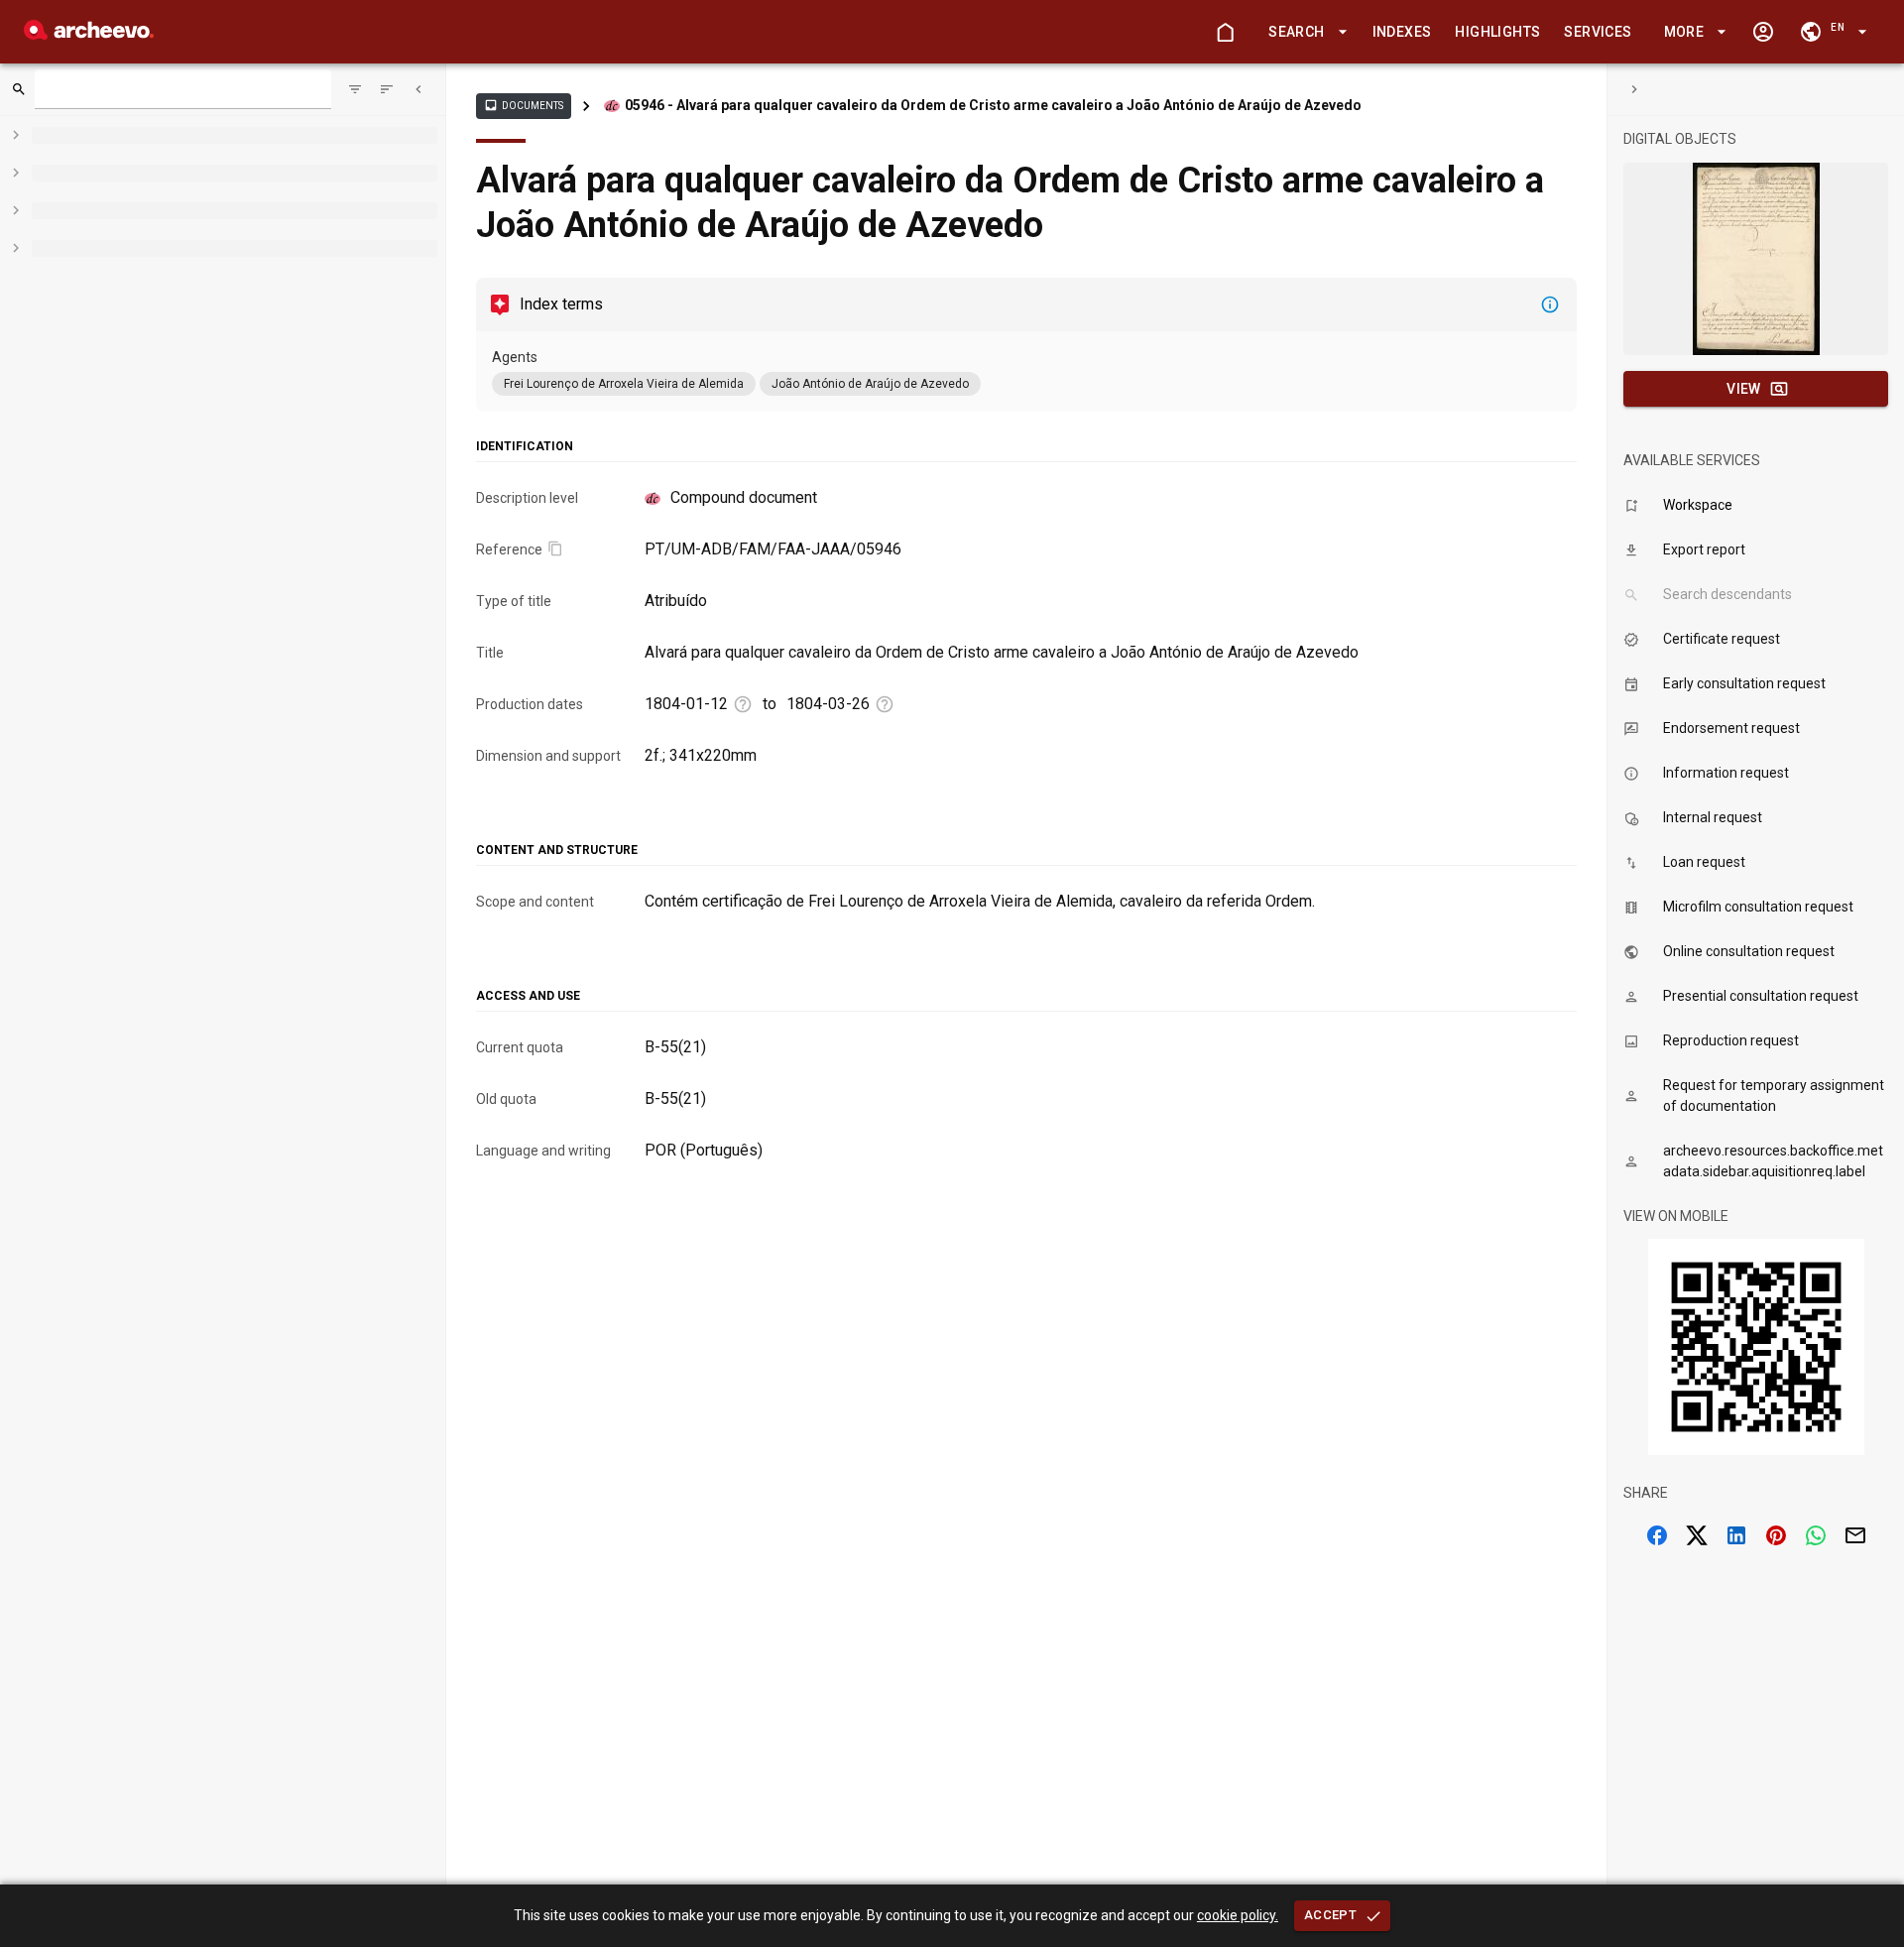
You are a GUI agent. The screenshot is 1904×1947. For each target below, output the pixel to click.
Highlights (1497, 32)
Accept (1330, 1915)
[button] (1304, 32)
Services (1598, 32)
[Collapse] (418, 89)
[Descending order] (387, 89)
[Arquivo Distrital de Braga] (89, 34)
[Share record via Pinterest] (1776, 1535)
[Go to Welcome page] (1225, 32)
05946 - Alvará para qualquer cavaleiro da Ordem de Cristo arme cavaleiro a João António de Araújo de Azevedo (993, 105)
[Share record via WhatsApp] (1816, 1535)
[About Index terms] (1550, 304)
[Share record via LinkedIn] (1736, 1535)
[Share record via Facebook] (1657, 1535)
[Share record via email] (1855, 1535)
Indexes (1402, 32)
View (1744, 389)
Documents (524, 105)
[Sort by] (355, 89)
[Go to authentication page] (1763, 32)
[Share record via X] (1697, 1535)
